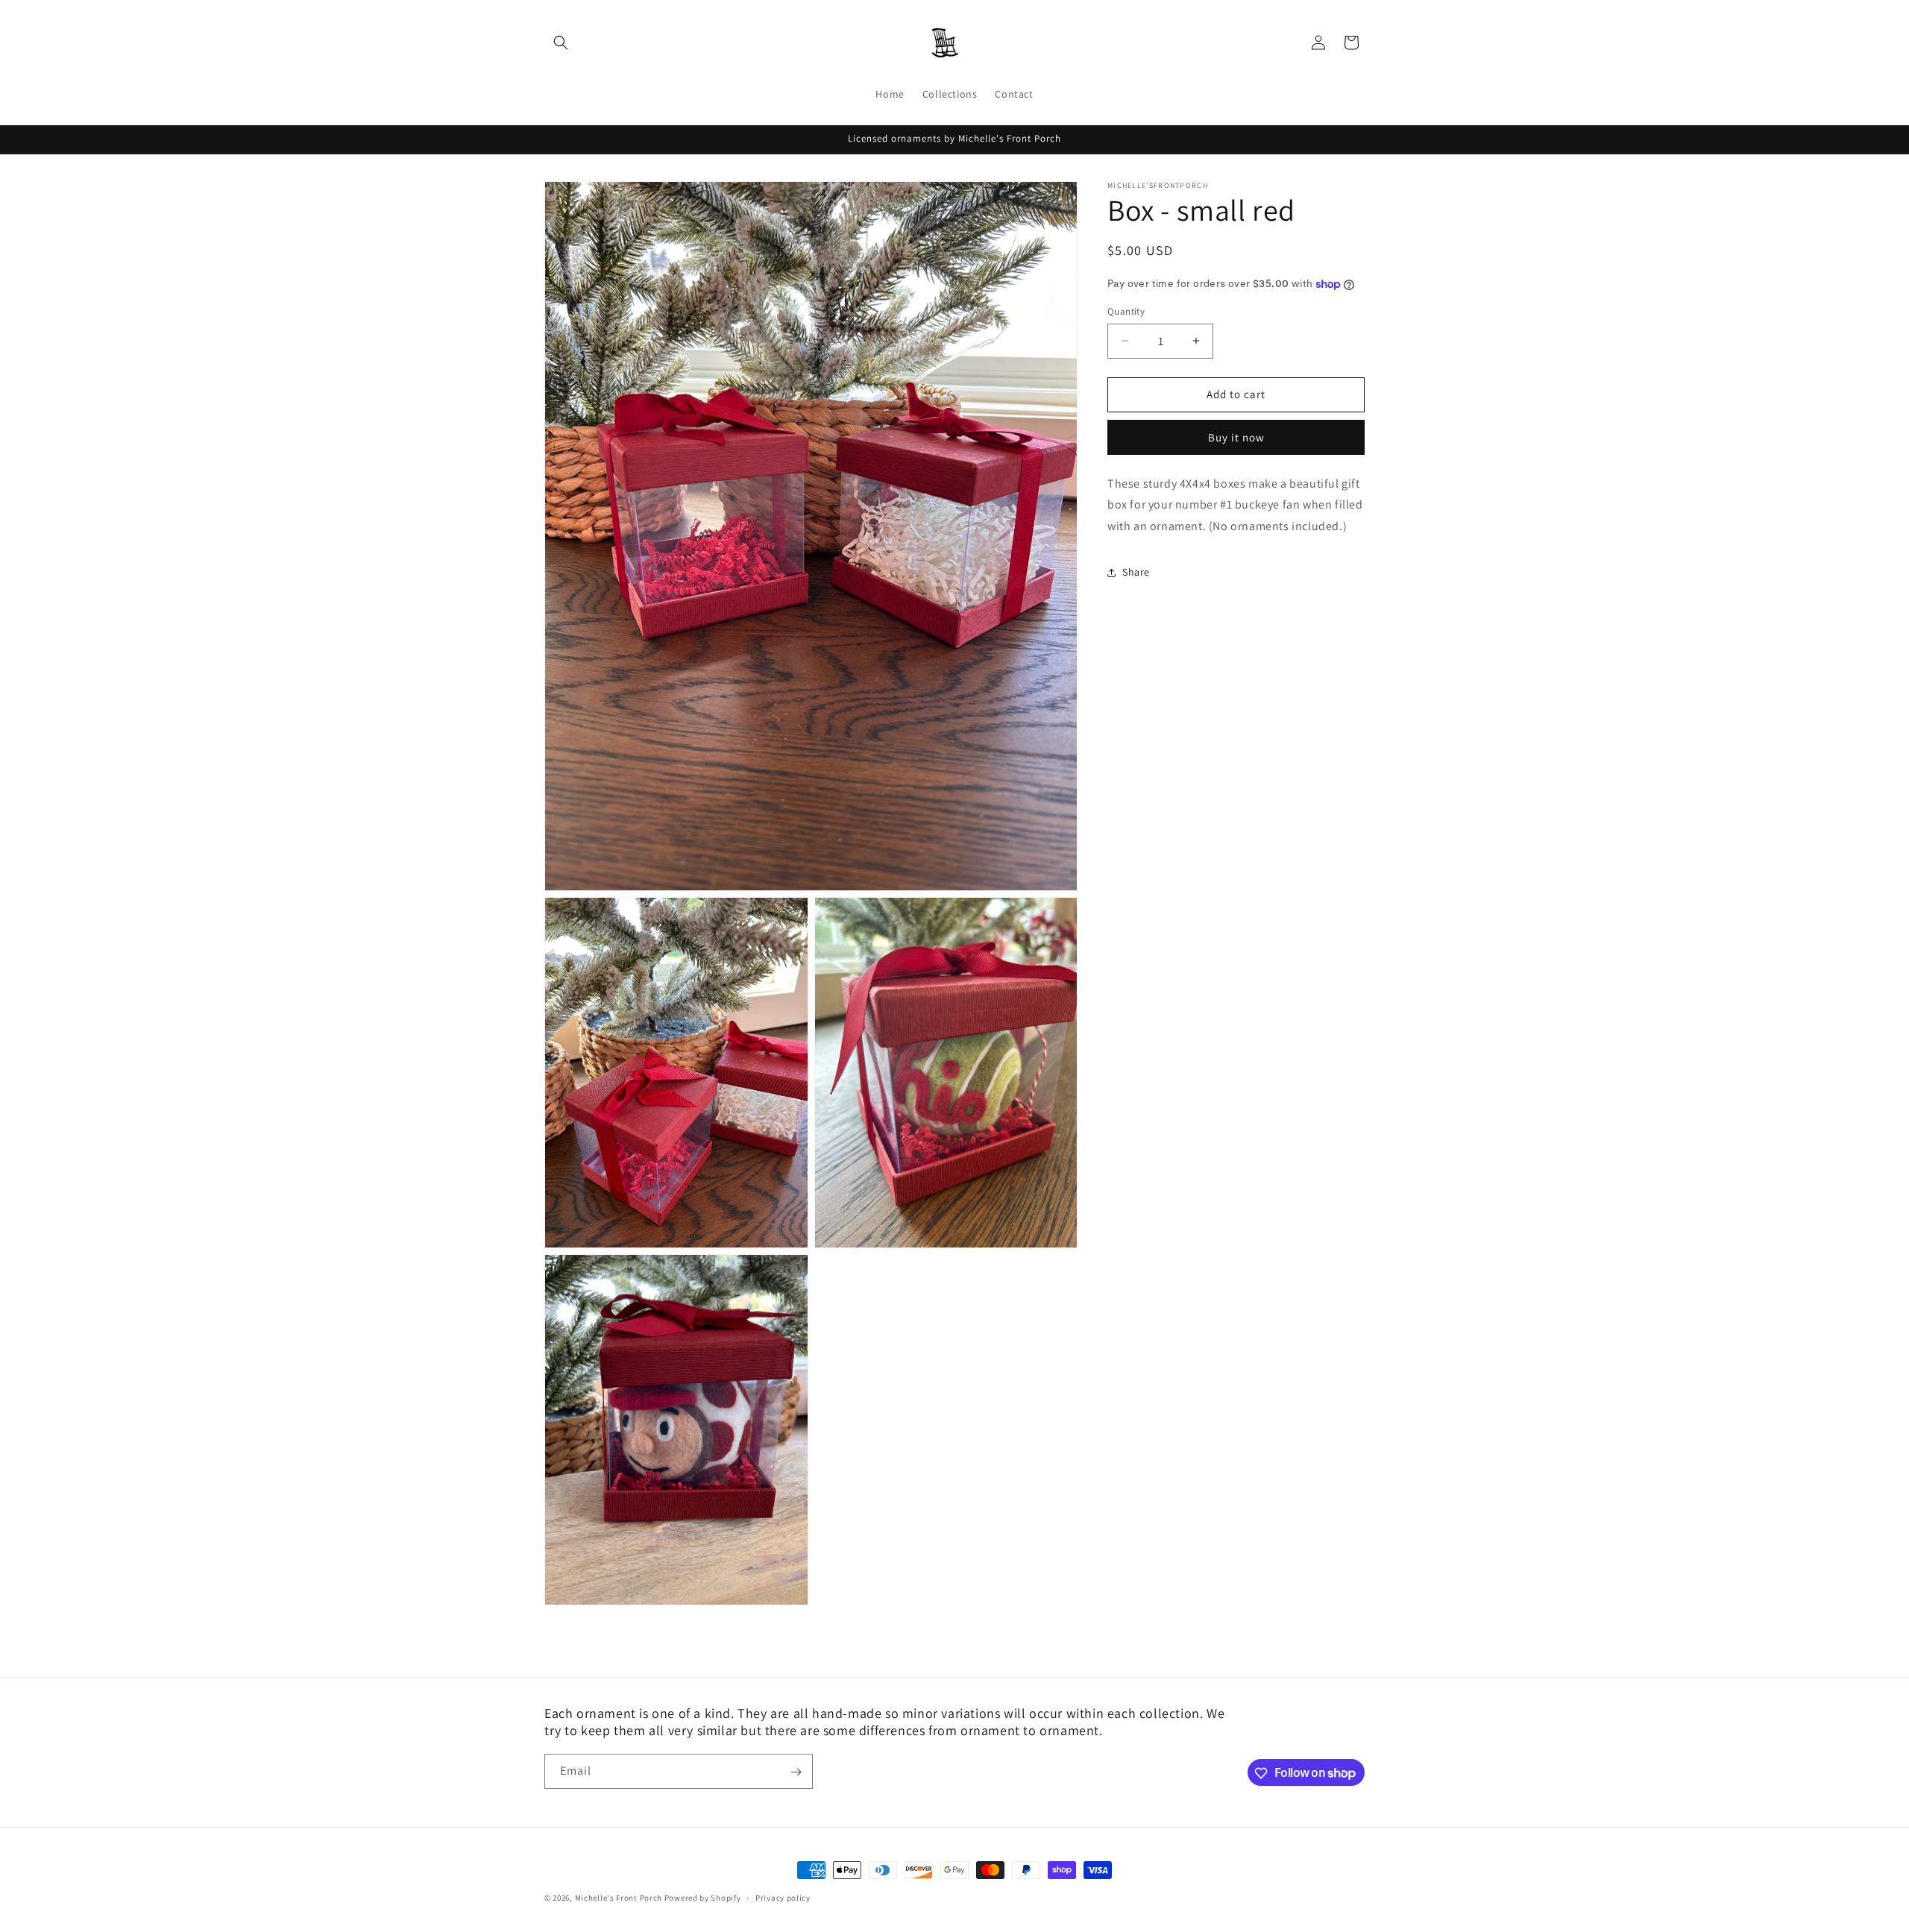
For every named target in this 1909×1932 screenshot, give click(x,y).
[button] (561, 43)
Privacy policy (783, 1897)
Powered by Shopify (703, 1898)
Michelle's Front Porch (619, 1898)
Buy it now (1236, 437)
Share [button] (1136, 572)
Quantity (1126, 311)
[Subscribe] (796, 1772)
